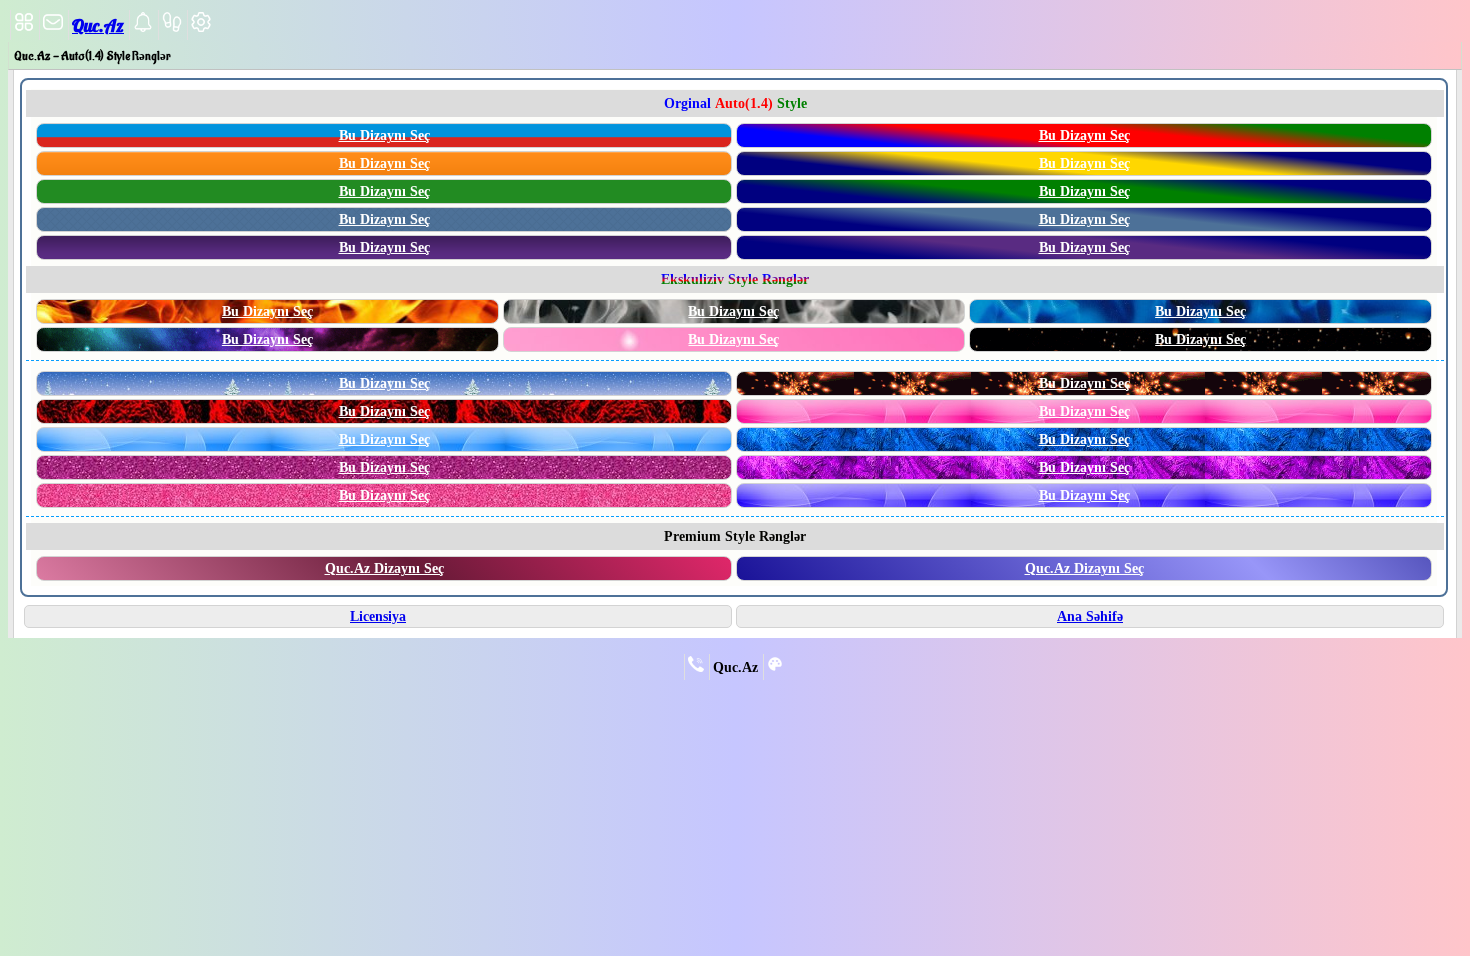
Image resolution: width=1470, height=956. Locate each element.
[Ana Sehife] (24, 28)
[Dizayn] (775, 668)
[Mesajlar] (53, 28)
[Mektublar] (143, 28)
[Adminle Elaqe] (696, 668)
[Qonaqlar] (172, 28)
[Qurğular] (201, 28)
